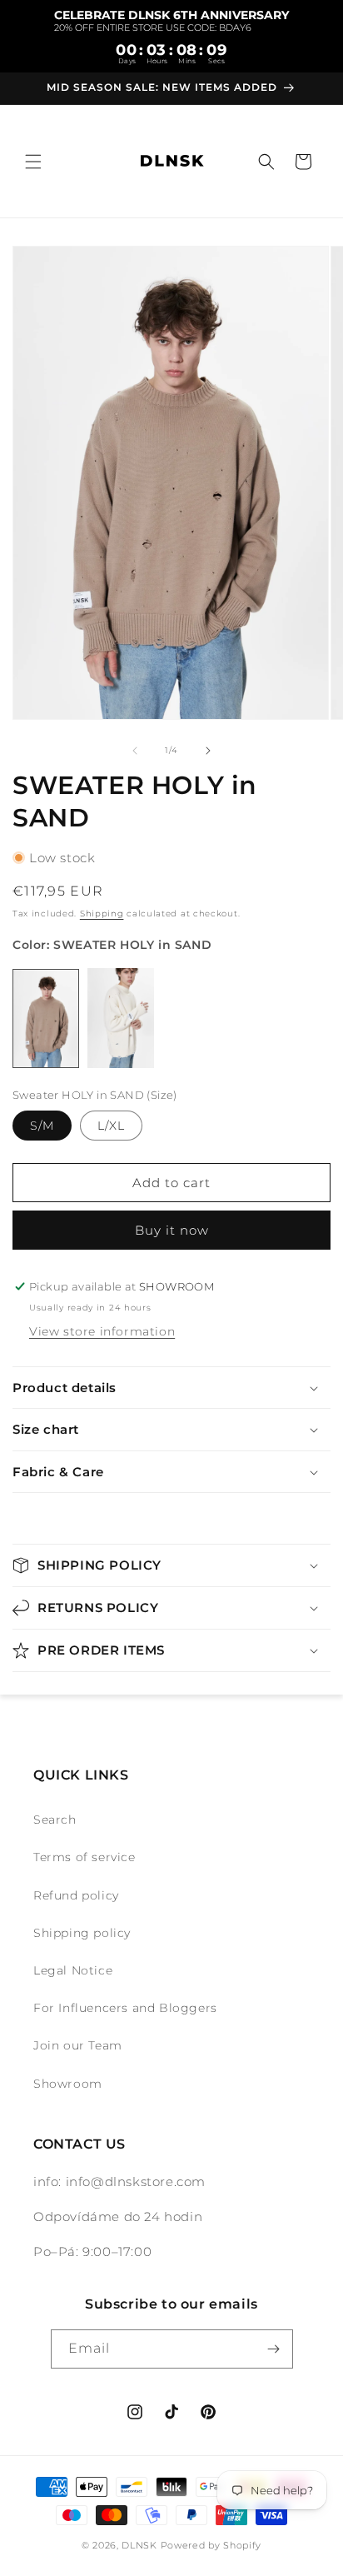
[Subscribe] (274, 2349)
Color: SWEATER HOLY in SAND (112, 945)
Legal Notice (73, 1970)
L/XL (111, 1126)
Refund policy (76, 1895)
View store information (102, 1331)
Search (55, 1820)
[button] (33, 162)
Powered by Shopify (211, 2545)
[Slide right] (208, 751)
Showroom (68, 2084)
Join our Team (78, 2045)
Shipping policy (82, 1933)
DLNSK (139, 2545)
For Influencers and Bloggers (125, 2008)
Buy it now (172, 1230)
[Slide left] (135, 751)
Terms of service (85, 1857)
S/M (42, 1126)
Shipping (102, 914)
